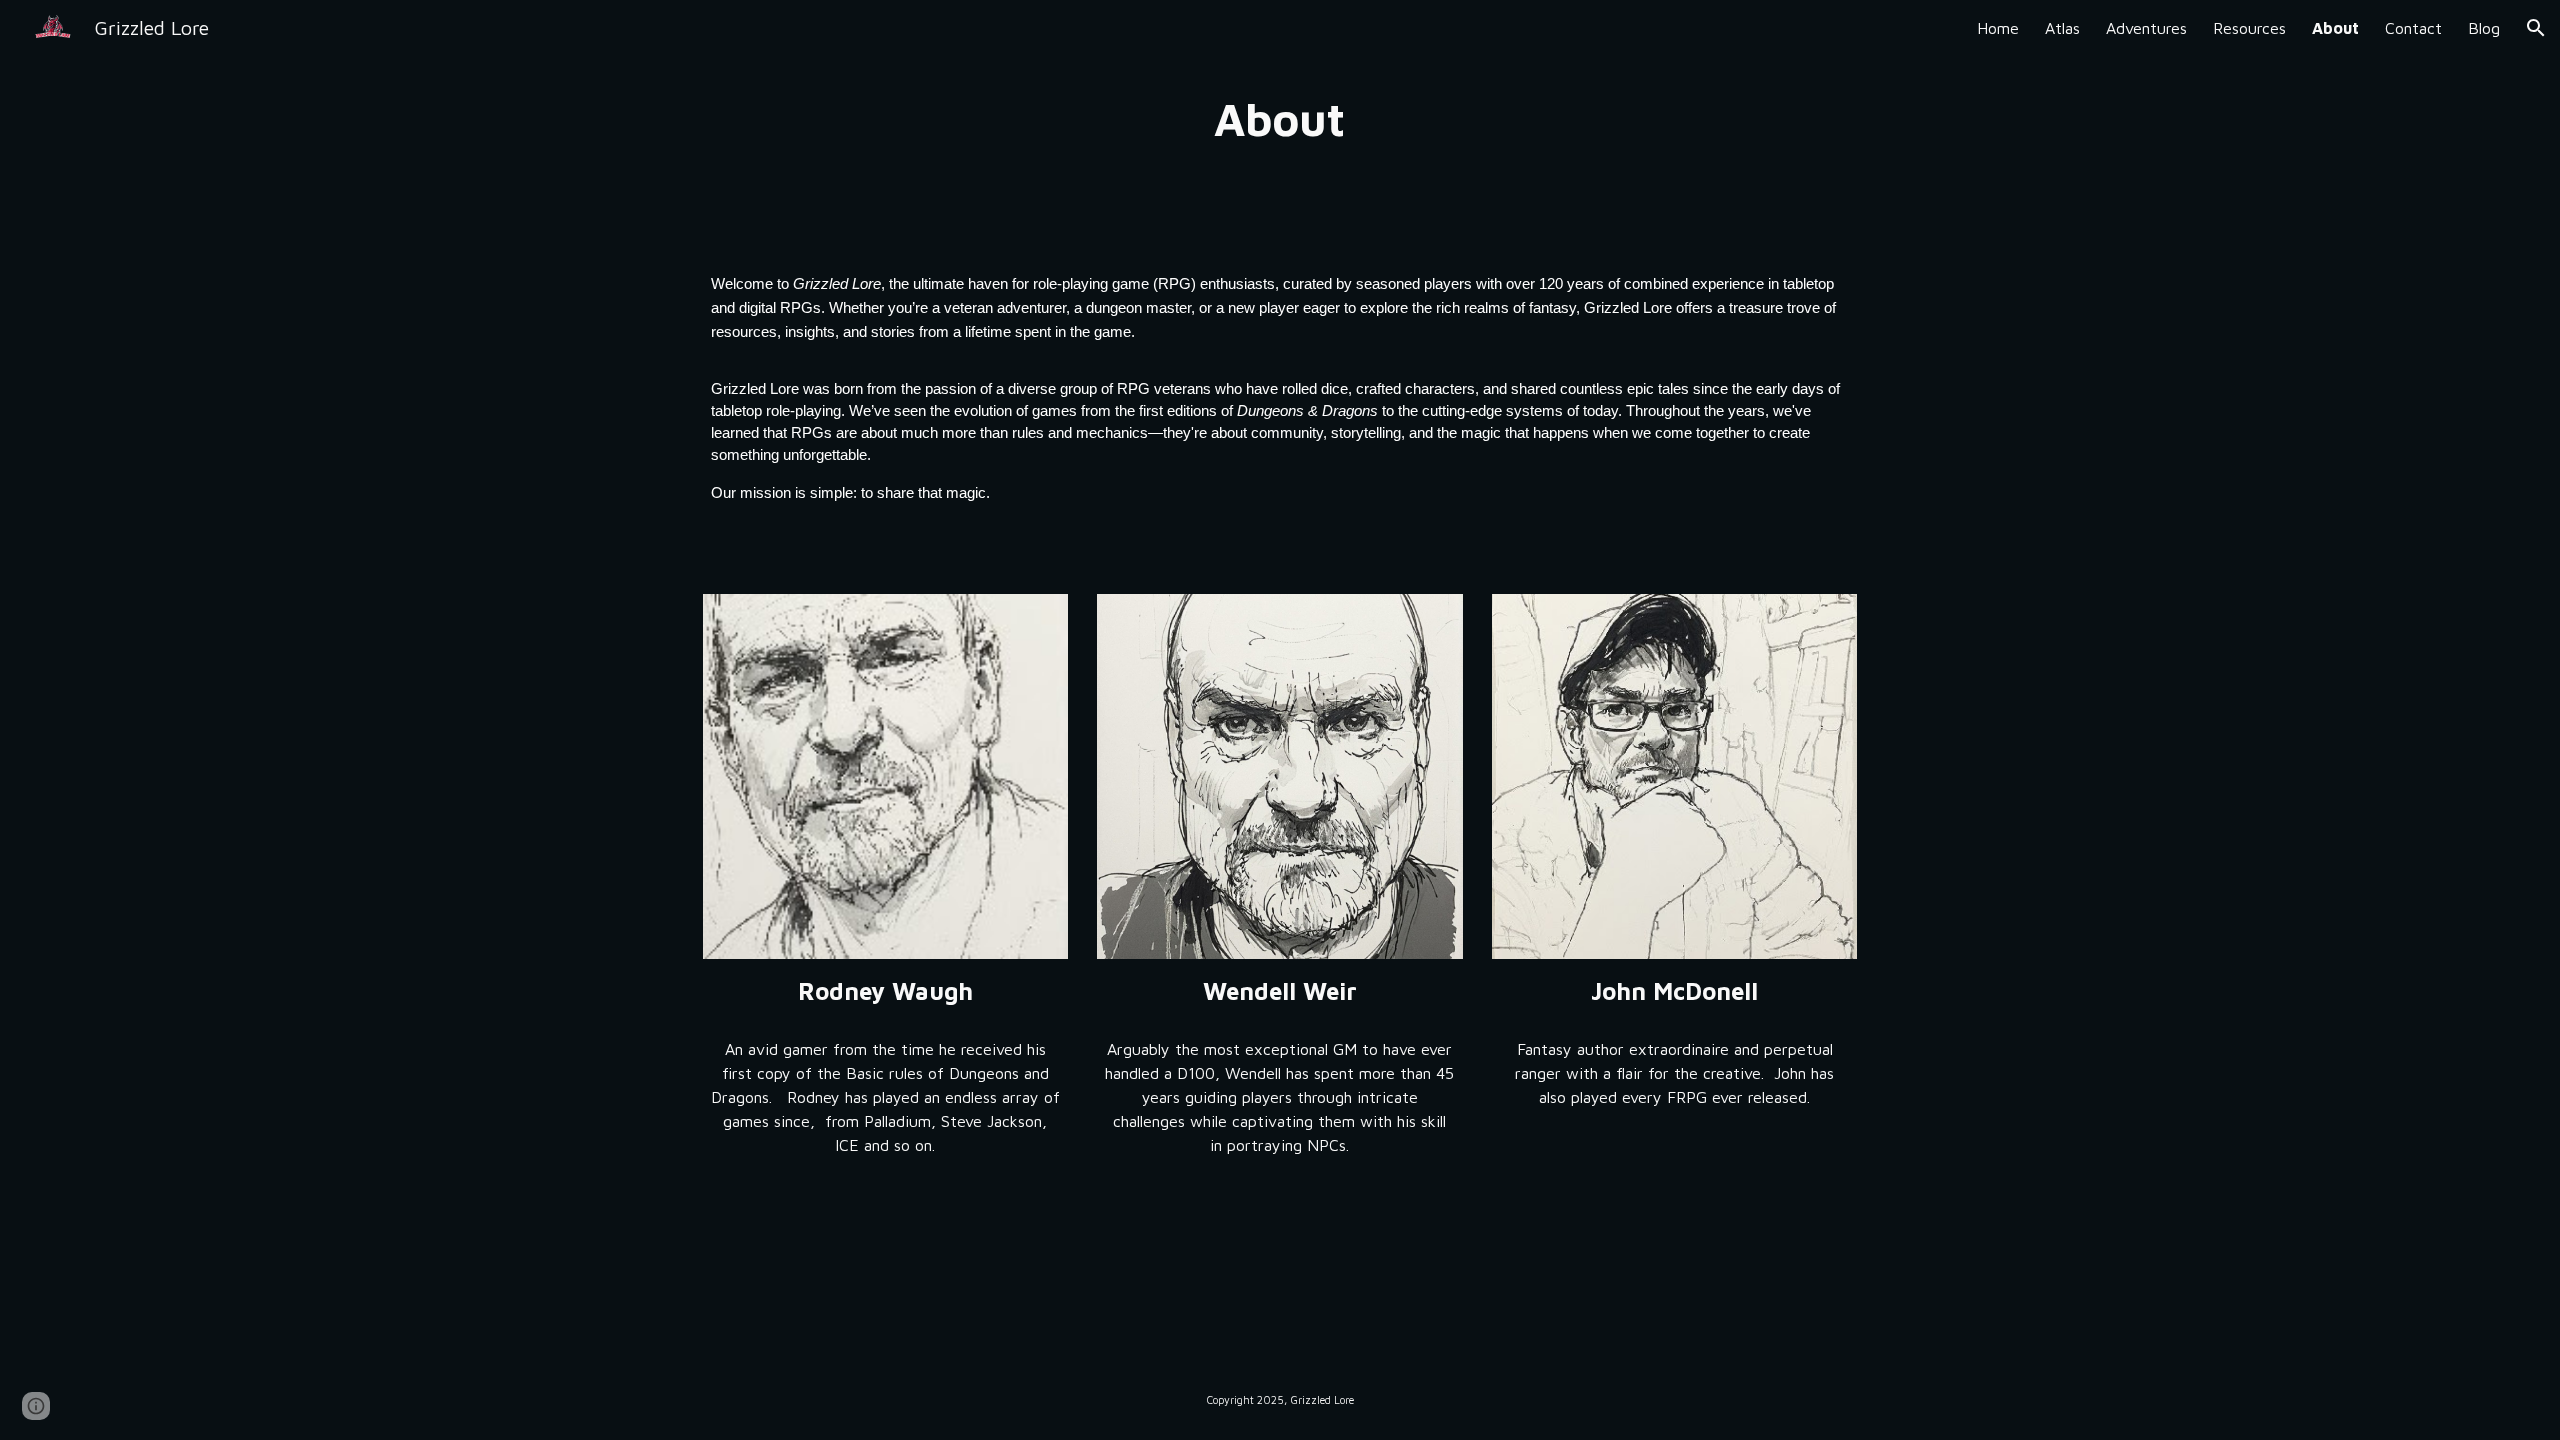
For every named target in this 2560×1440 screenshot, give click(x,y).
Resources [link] (2249, 28)
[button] (2536, 28)
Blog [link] (2484, 28)
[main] (1280, 119)
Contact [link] (2413, 28)
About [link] (2335, 28)
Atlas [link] (2062, 28)
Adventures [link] (2146, 28)
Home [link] (1998, 28)
